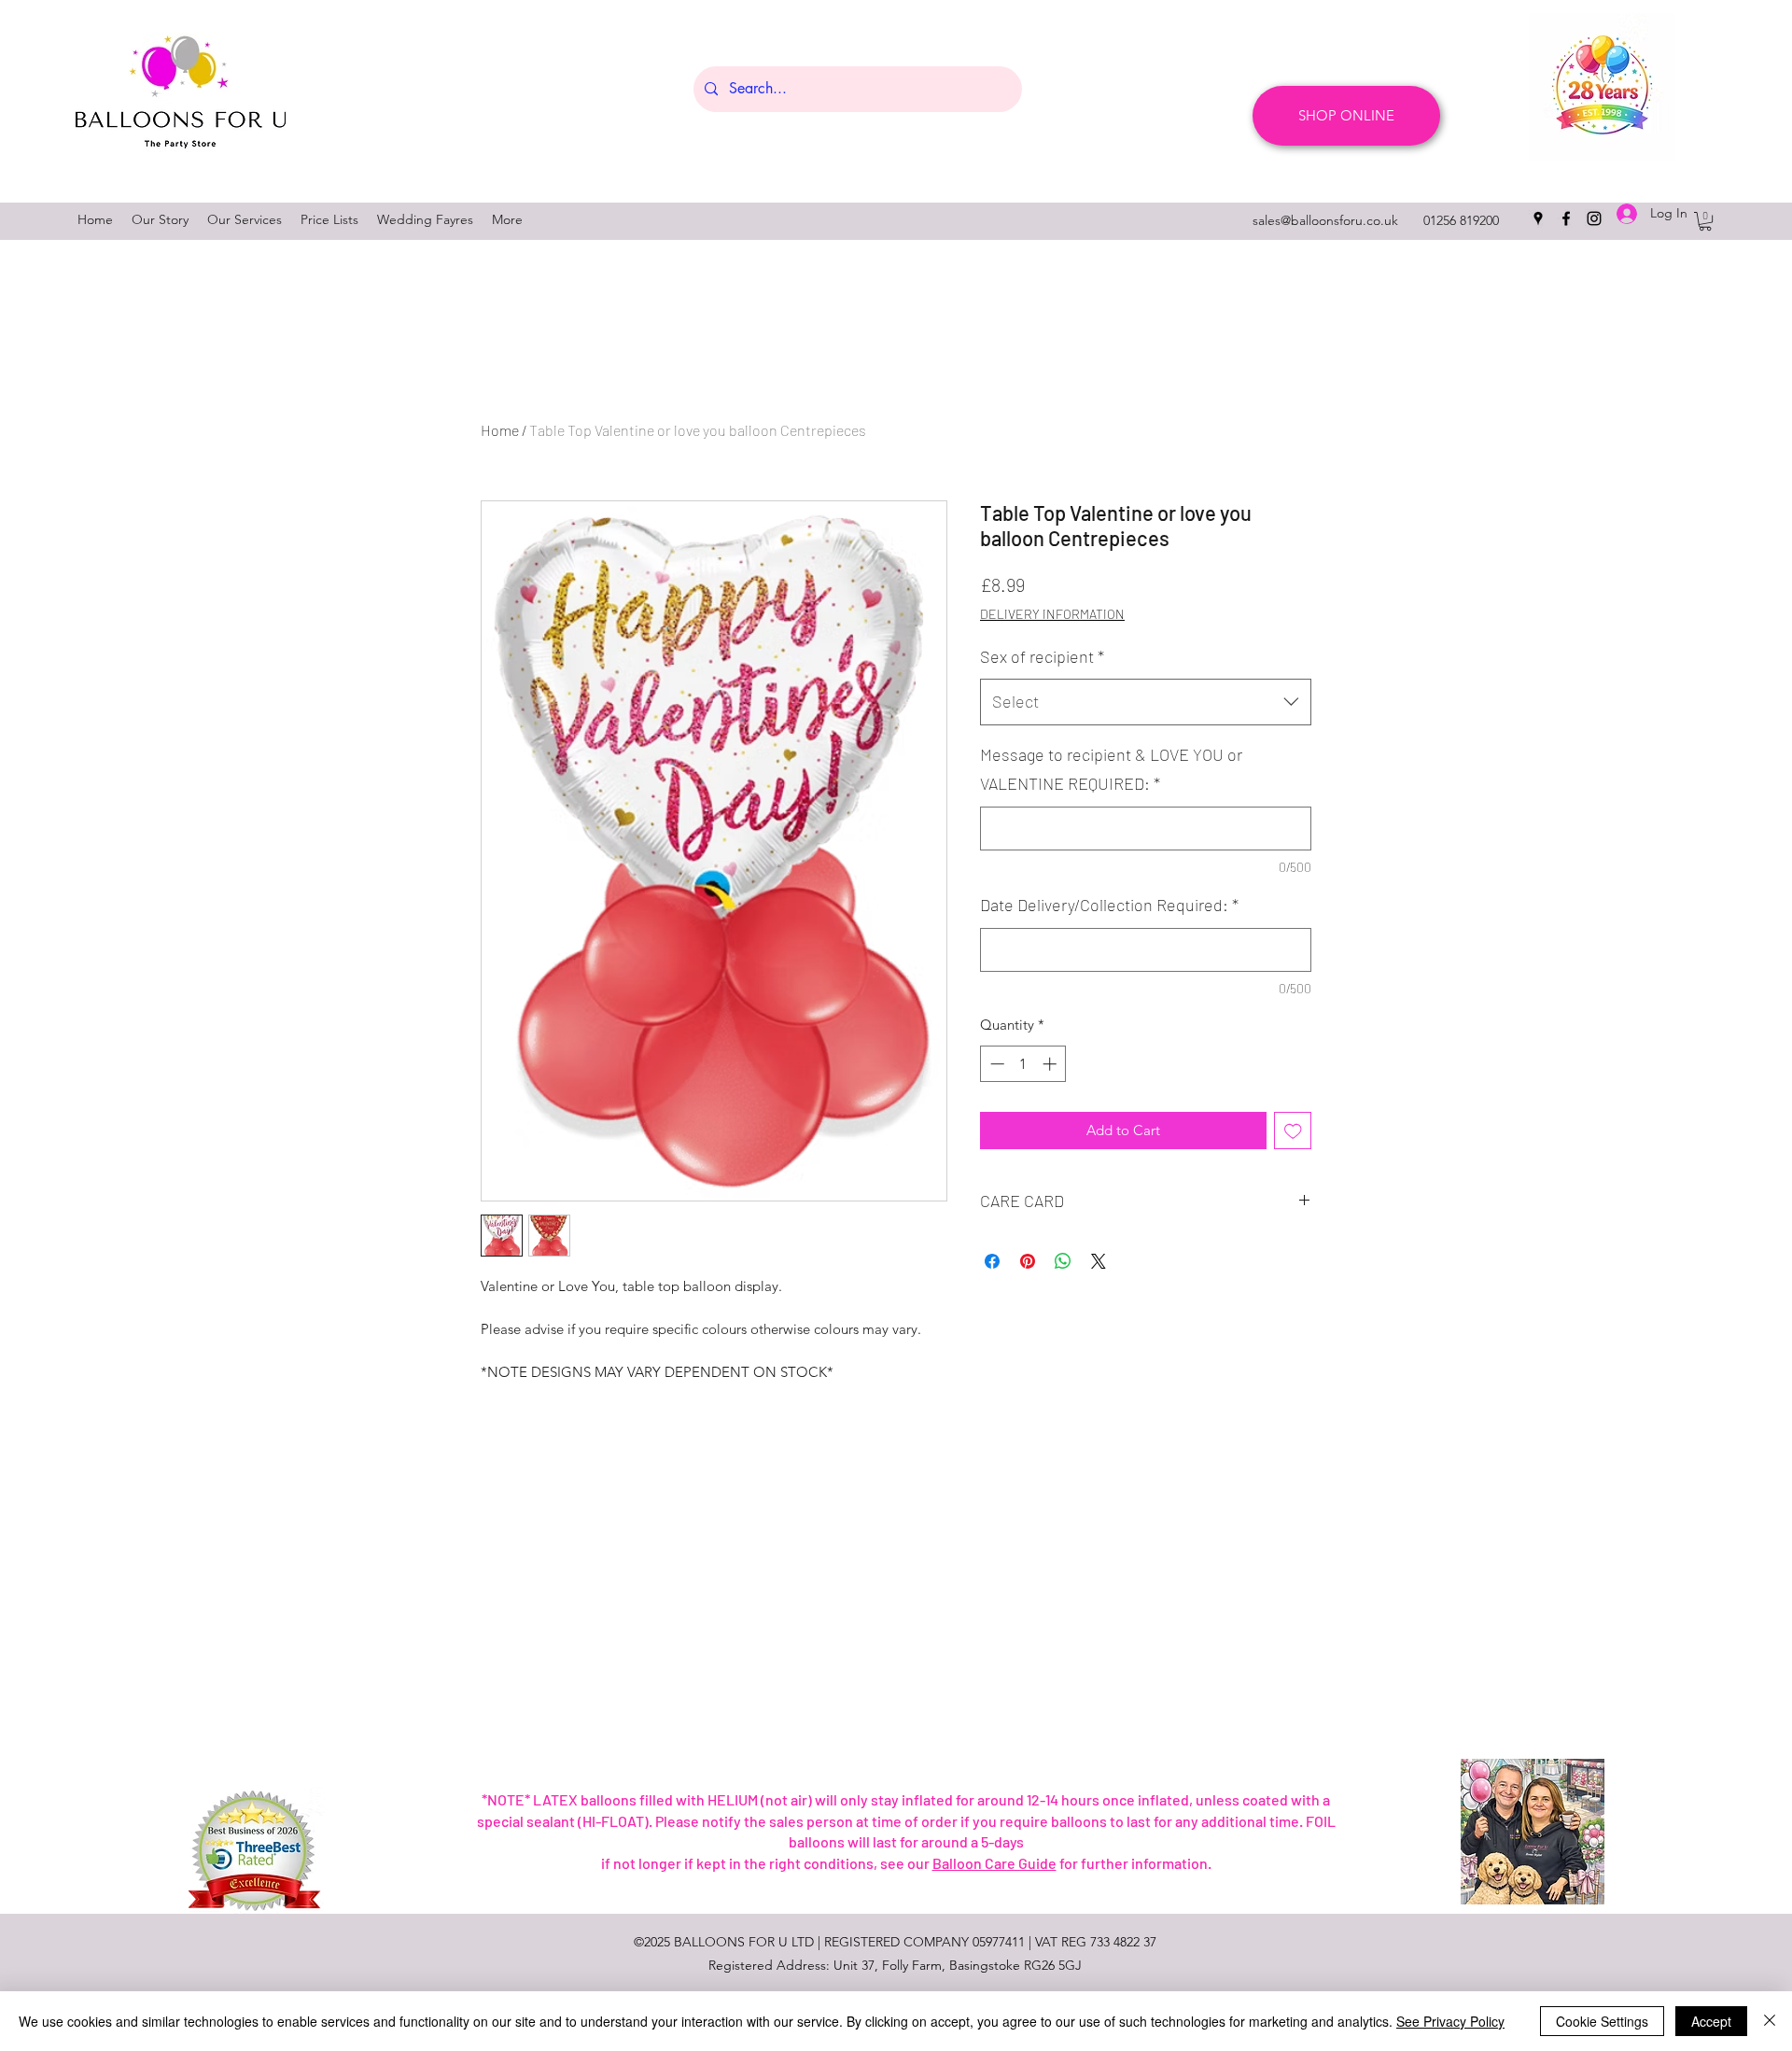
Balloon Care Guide (994, 1863)
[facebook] (1566, 218)
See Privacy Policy (1450, 2021)
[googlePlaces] (1538, 218)
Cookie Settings (1602, 2021)
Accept (1711, 2021)
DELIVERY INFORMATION (1052, 614)
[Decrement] (995, 1064)
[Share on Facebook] (992, 1261)
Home (500, 430)
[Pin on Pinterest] (1028, 1261)
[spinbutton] (1023, 1064)
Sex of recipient (1042, 656)
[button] (1705, 221)
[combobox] (1146, 702)
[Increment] (1051, 1064)
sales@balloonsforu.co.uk (1325, 220)
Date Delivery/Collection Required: (1109, 905)
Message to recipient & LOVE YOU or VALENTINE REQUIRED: (1111, 769)
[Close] (1770, 2021)
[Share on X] (1099, 1261)
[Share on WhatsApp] (1063, 1261)
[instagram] (1594, 218)
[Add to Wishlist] (1293, 1131)
